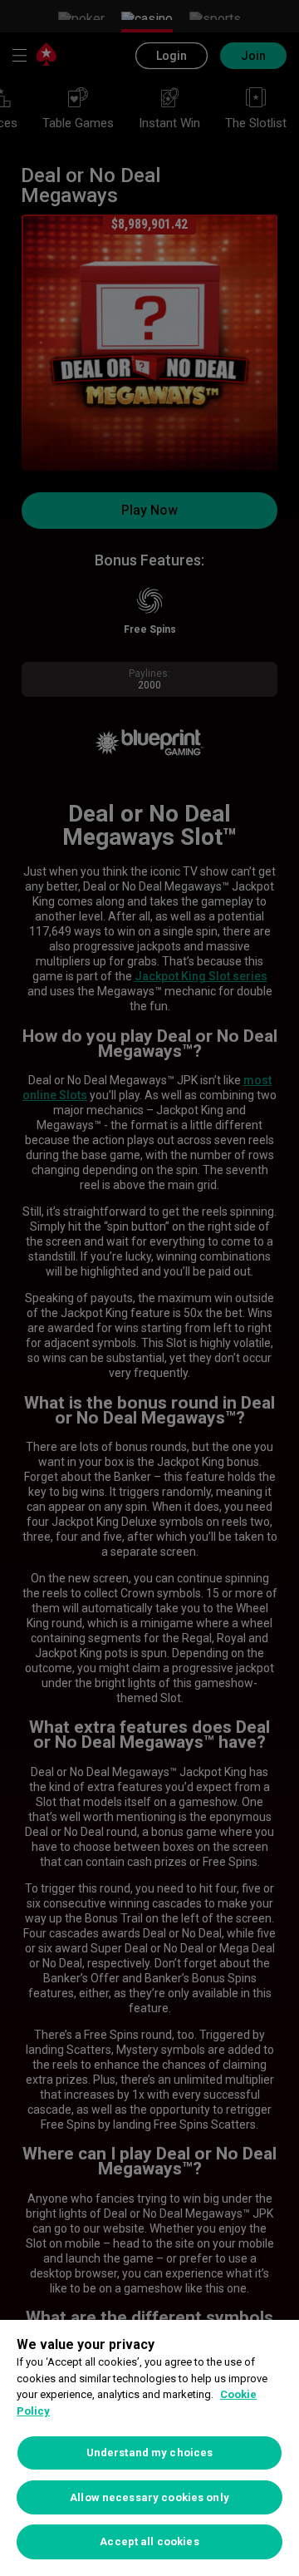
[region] (149, 2448)
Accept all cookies (149, 2541)
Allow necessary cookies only (149, 2497)
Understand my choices (150, 2453)
